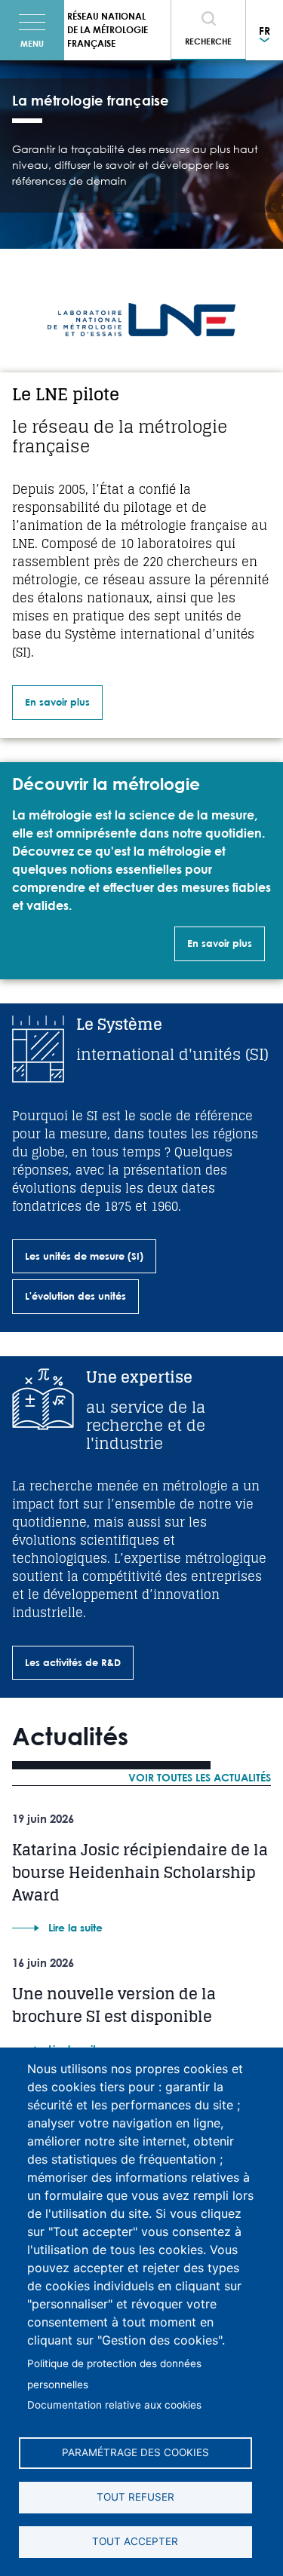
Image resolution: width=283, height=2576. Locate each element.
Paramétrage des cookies (135, 2452)
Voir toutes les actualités (200, 1777)
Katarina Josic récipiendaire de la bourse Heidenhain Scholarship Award (140, 1873)
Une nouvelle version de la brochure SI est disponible (114, 2005)
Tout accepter (135, 2541)
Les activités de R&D (73, 1662)
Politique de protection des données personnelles (114, 2374)
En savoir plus (57, 702)
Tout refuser (135, 2497)
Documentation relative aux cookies (114, 2405)
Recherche (208, 41)
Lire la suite (75, 1927)
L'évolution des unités (75, 1296)
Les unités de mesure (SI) (84, 1256)
